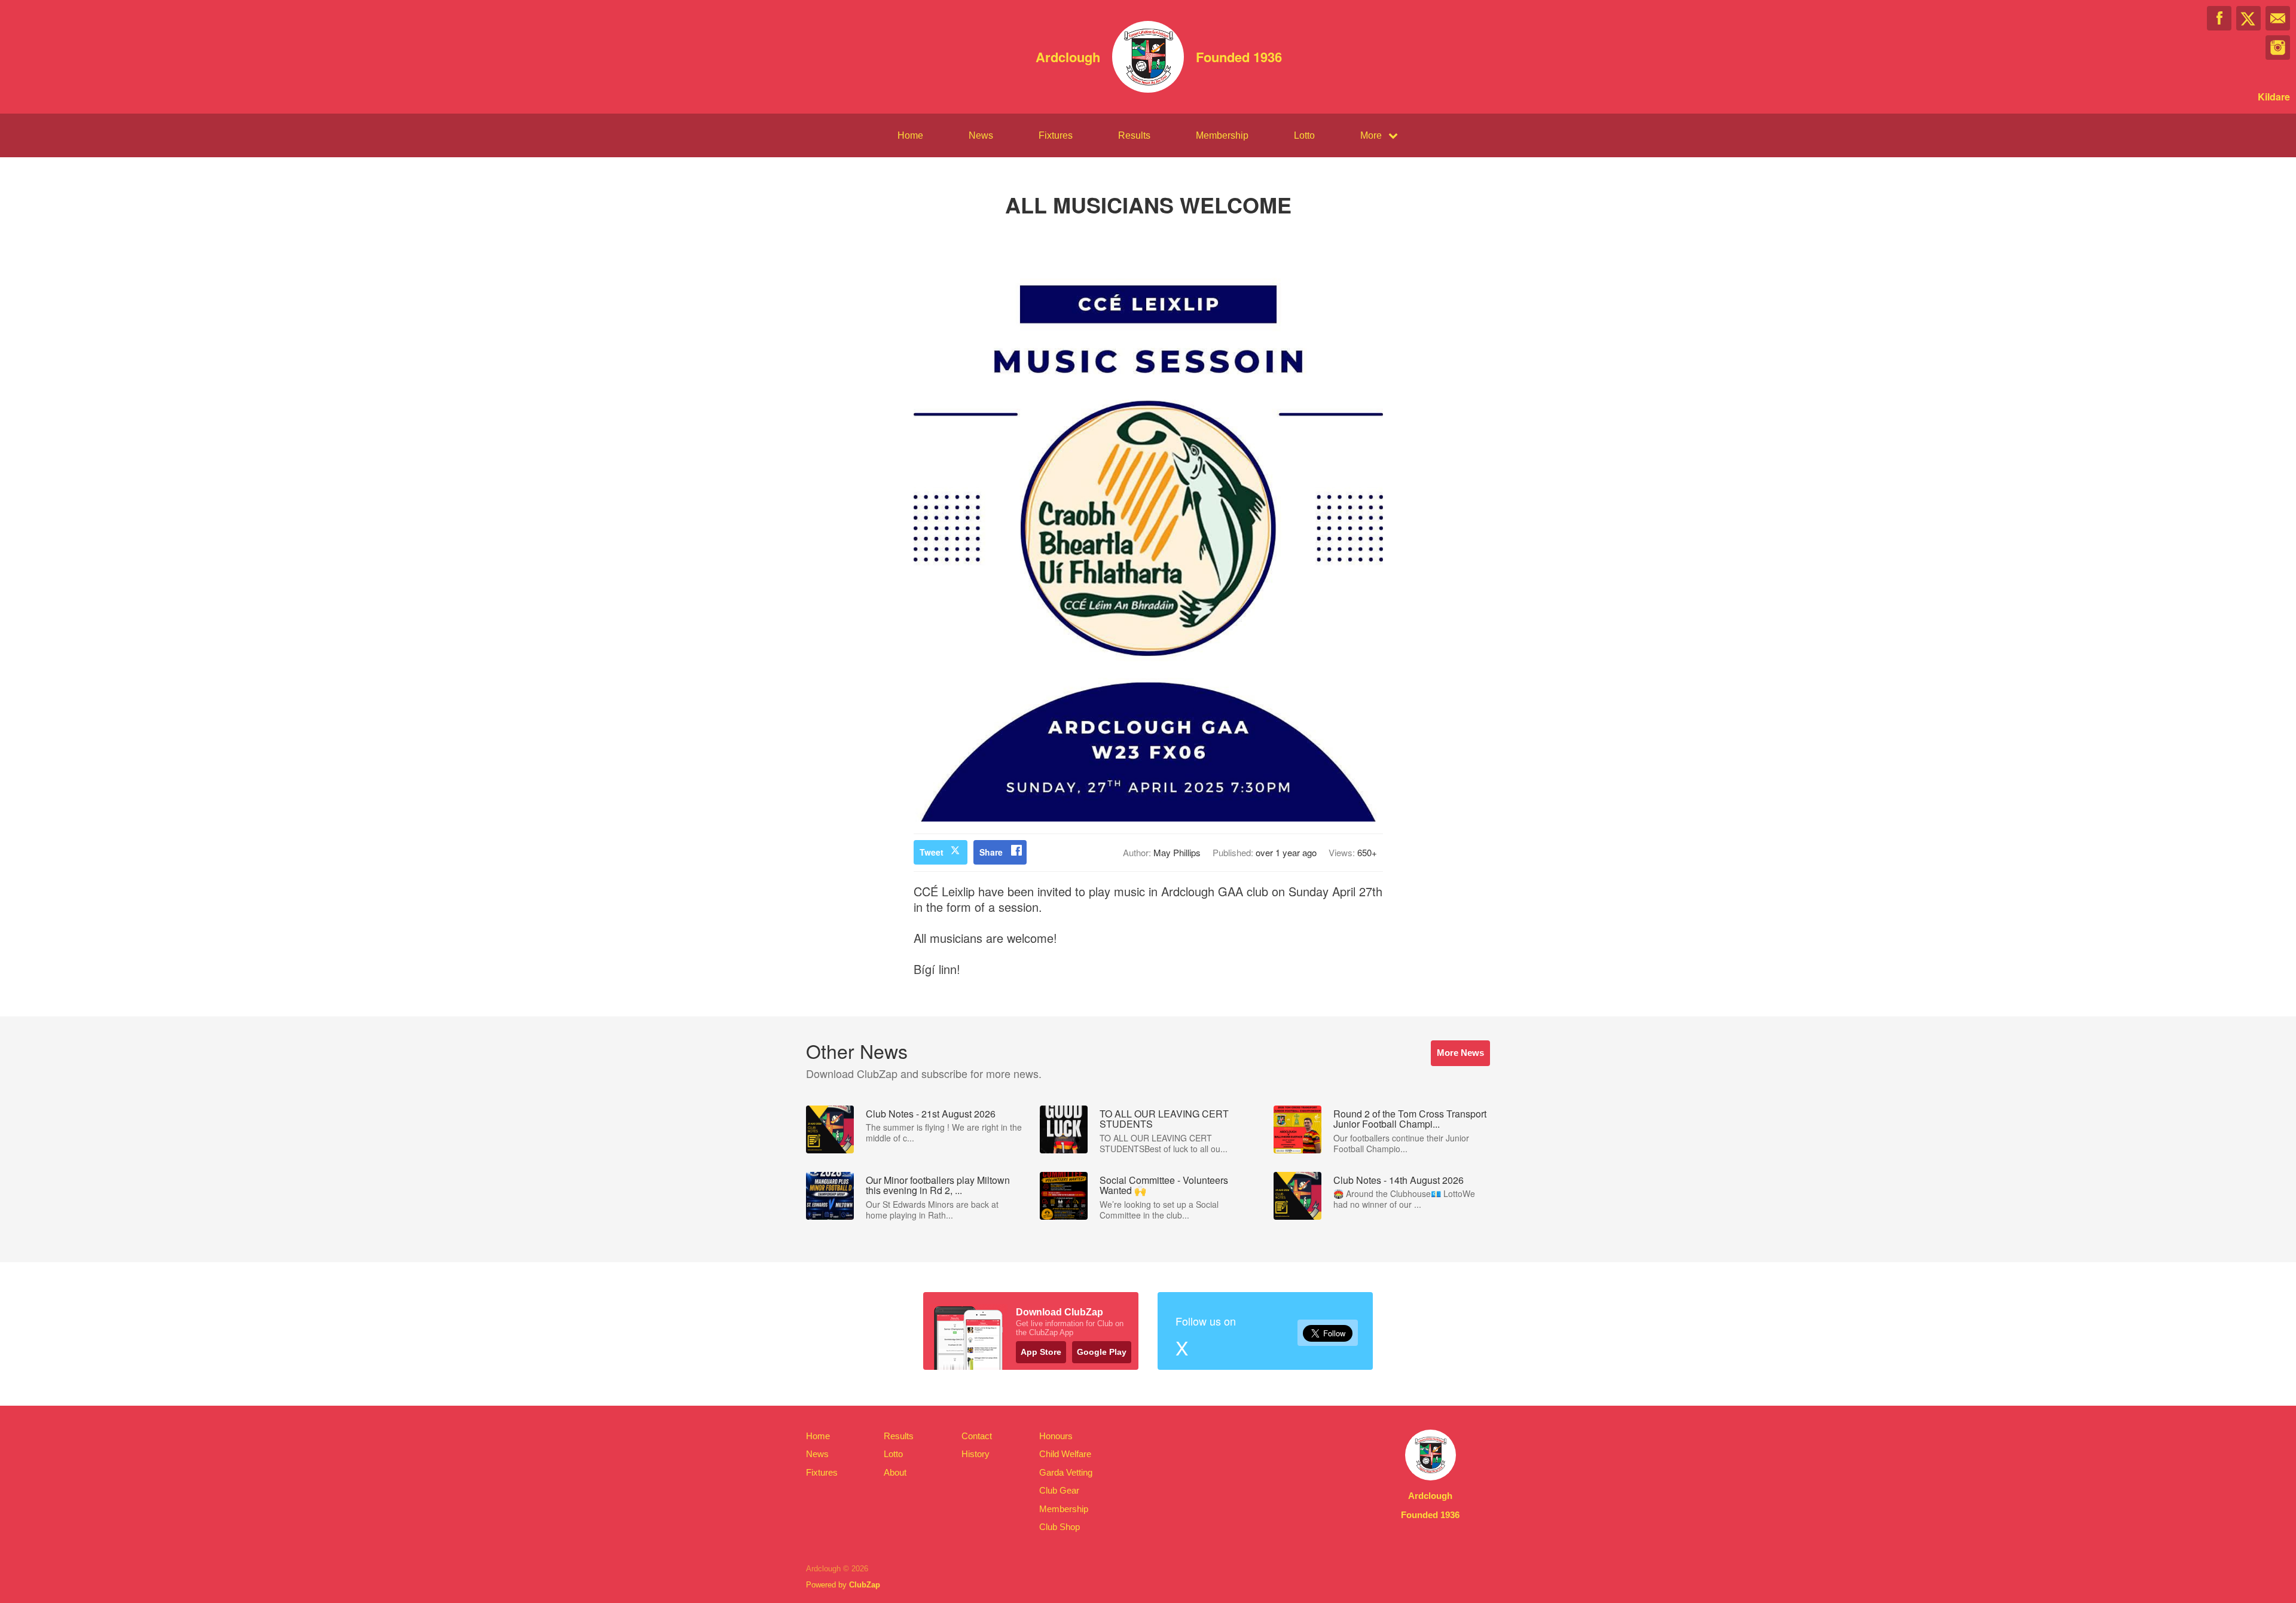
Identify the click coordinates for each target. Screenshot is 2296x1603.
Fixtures (1056, 135)
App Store (1041, 1352)
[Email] (2278, 18)
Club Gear (1059, 1490)
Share (991, 852)
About (895, 1472)
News (981, 135)
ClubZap (865, 1585)
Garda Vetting (1066, 1472)
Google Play (1102, 1352)
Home (910, 135)
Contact (977, 1436)
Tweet (932, 852)
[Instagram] (2278, 48)
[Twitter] (2248, 18)
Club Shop (1060, 1527)
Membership (1222, 135)
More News (1460, 1053)
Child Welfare (1065, 1454)
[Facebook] (2219, 18)
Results (1134, 135)
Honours (1056, 1436)
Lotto (1304, 135)
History (976, 1454)
